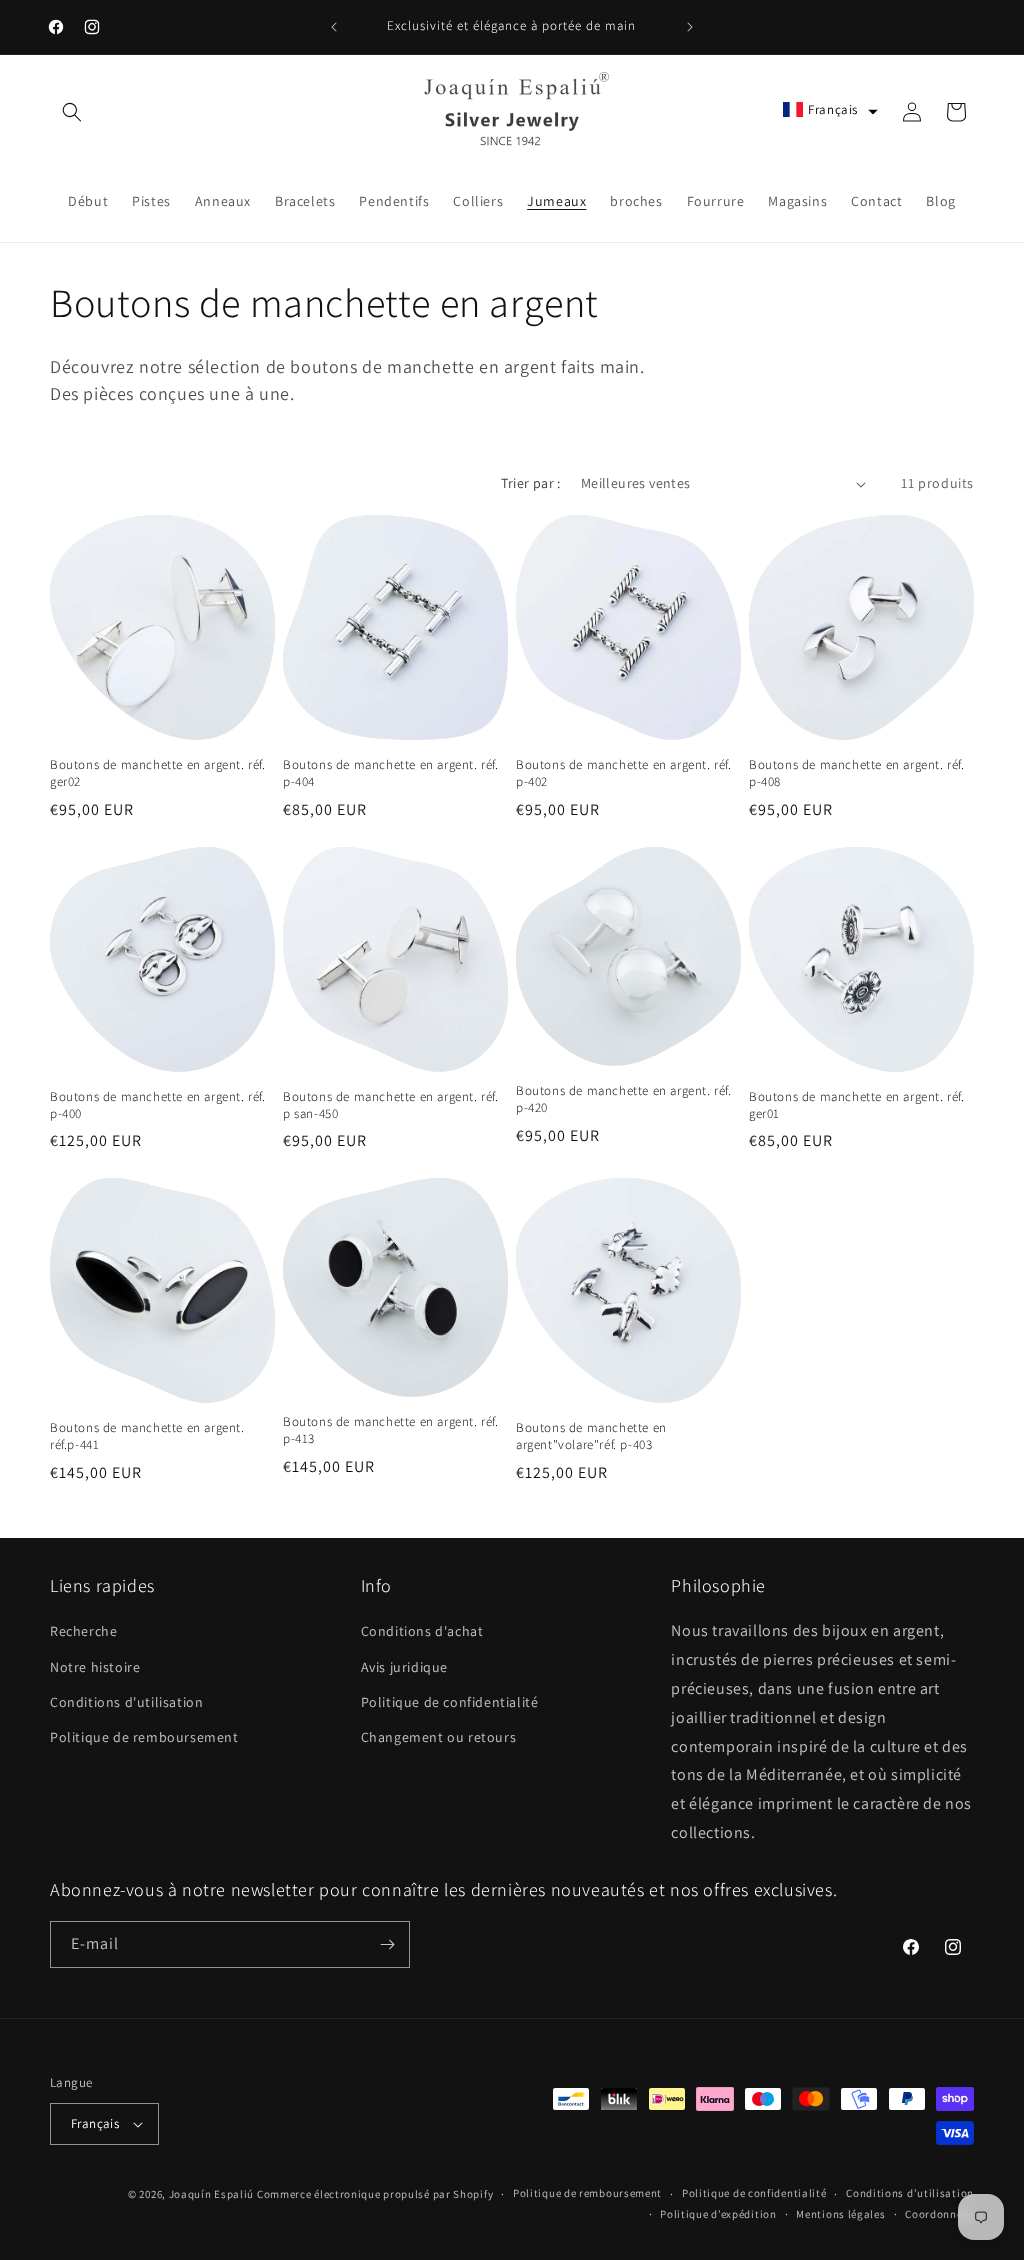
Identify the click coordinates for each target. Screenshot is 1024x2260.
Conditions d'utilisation (126, 1702)
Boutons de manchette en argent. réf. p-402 (624, 773)
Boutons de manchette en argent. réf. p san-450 (391, 1105)
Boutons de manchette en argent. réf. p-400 (158, 1105)
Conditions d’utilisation (910, 2193)
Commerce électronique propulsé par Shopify (375, 2194)
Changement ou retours (439, 1737)
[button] (72, 112)
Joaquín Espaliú (212, 2194)
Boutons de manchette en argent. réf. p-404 (391, 773)
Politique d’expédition (718, 2214)
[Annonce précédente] (334, 27)
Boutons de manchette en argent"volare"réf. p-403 (591, 1436)
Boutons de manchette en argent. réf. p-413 (391, 1430)
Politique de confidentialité (450, 1702)
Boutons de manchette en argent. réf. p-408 (857, 773)
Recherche (83, 1631)
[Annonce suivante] (690, 27)
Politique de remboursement (144, 1737)
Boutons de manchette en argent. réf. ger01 (857, 1105)
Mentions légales (840, 2214)
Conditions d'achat (422, 1631)
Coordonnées (939, 2214)
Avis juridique (404, 1667)
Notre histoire (95, 1667)
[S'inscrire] (387, 1944)
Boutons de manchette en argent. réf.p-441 (147, 1436)
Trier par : (530, 483)
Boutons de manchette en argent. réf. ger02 (158, 773)
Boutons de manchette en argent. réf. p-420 (624, 1099)
